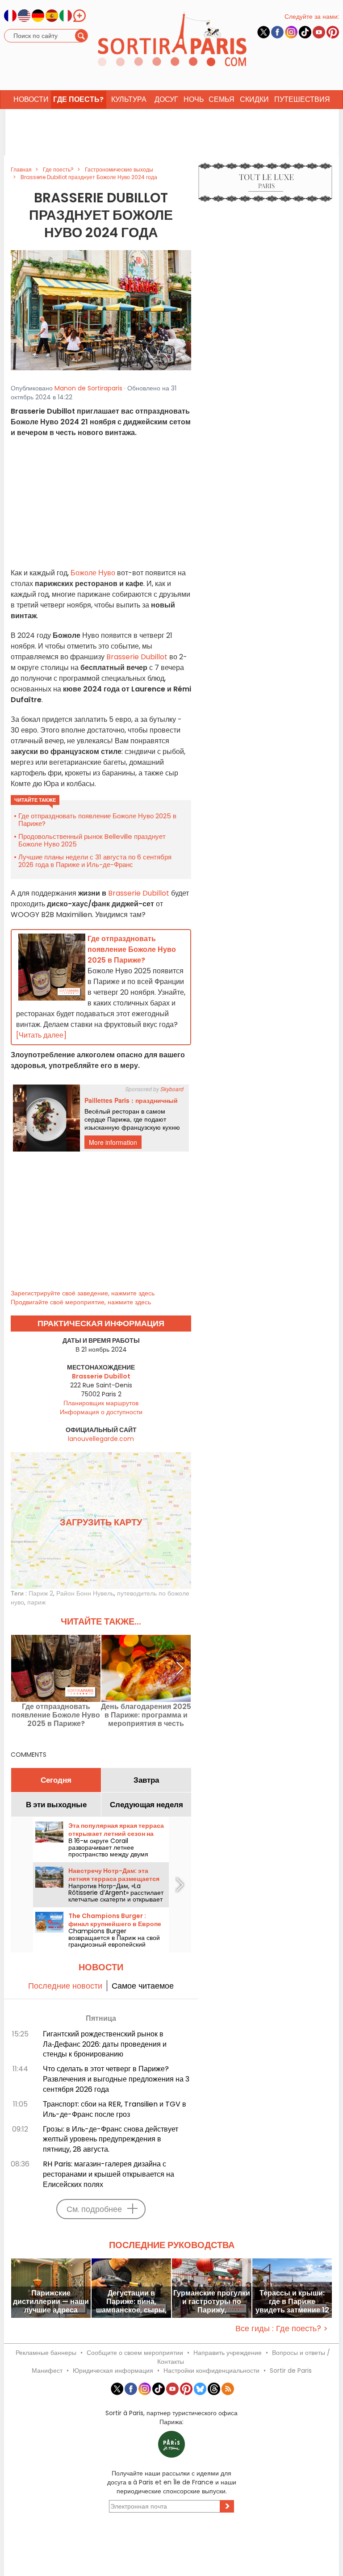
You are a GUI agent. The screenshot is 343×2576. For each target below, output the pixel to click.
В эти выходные (56, 1805)
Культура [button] (129, 99)
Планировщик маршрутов (101, 1403)
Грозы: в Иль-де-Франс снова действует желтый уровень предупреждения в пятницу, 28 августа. (111, 2139)
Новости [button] (31, 99)
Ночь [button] (194, 99)
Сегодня (56, 1780)
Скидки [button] (254, 99)
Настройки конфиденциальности (211, 2371)
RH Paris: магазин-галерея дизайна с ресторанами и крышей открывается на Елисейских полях (109, 2174)
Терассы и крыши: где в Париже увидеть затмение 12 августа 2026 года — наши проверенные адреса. (292, 2302)
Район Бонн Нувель (85, 1593)
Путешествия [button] (302, 99)
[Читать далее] (41, 1035)
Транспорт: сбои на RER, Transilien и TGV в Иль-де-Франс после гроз (115, 2109)
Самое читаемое (143, 1986)
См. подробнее (94, 2209)
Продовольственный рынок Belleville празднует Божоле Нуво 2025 (92, 840)
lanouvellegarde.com (101, 1439)
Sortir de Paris (291, 2371)
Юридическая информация (113, 2371)
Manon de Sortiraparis (88, 388)
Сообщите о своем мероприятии (135, 2353)
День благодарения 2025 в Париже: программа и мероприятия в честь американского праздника (146, 1715)
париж (36, 1602)
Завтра (146, 1780)
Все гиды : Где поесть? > (282, 2328)
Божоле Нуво (93, 573)
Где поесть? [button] (78, 99)
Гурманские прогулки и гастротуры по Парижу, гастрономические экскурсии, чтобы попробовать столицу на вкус (212, 2302)
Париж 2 (41, 1593)
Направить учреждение (228, 2353)
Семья (222, 99)
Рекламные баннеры (46, 2353)
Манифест (47, 2371)
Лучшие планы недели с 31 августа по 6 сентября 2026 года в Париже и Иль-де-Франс (95, 861)
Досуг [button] (166, 99)
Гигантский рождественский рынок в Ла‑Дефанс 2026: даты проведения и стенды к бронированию (105, 2044)
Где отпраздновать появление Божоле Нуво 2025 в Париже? (97, 820)
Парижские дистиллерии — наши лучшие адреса (51, 2302)
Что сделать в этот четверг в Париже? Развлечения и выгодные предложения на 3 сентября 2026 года (116, 2079)
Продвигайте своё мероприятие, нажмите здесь (81, 1302)
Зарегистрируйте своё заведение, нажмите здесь (83, 1293)
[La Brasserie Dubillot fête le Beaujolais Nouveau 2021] (101, 310)
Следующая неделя (146, 1805)
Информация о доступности (101, 1412)
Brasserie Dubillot (137, 657)
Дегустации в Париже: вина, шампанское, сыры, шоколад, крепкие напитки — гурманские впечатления (131, 2302)
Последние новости (65, 1986)
